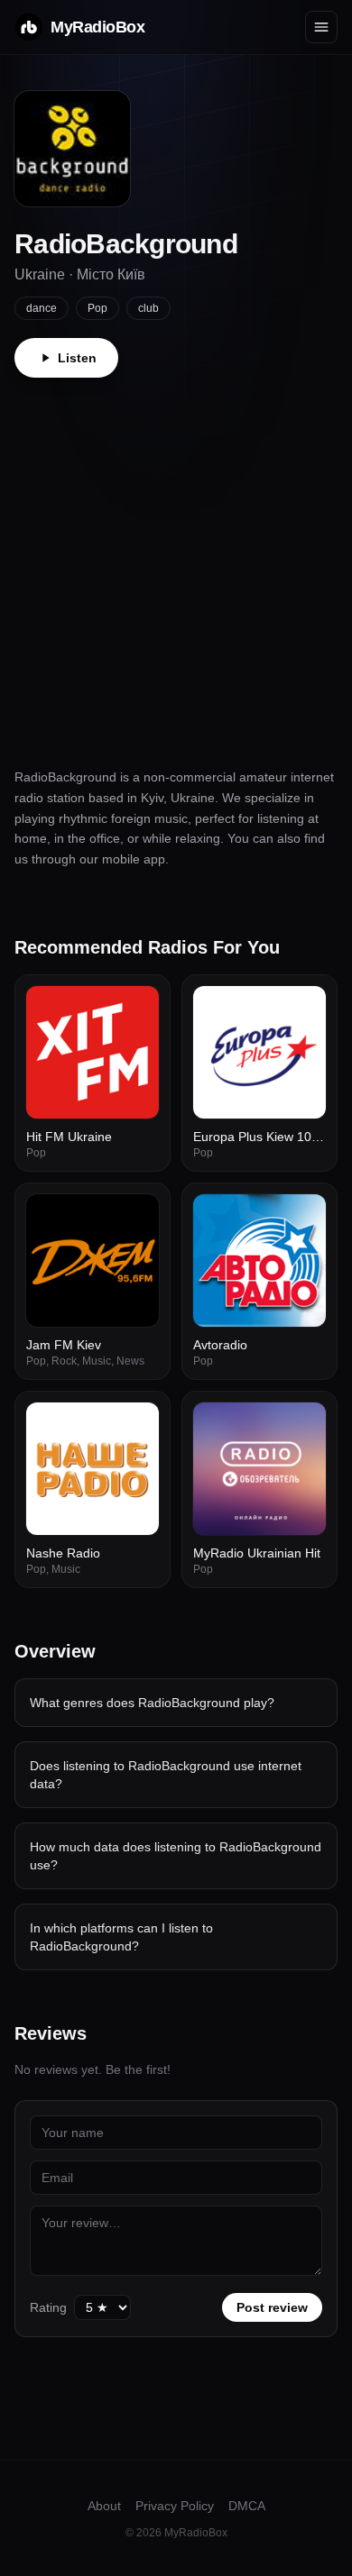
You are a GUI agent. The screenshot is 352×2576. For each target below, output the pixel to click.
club (148, 308)
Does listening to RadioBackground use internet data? (166, 1775)
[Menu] (321, 27)
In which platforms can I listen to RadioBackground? (121, 1937)
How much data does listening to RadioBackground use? (176, 1856)
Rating (48, 2307)
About (104, 2506)
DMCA (247, 2506)
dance (42, 308)
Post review (272, 2307)
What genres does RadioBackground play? (152, 1703)
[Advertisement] (176, 562)
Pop (97, 308)
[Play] (135, 1009)
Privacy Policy (175, 2506)
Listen (77, 358)
